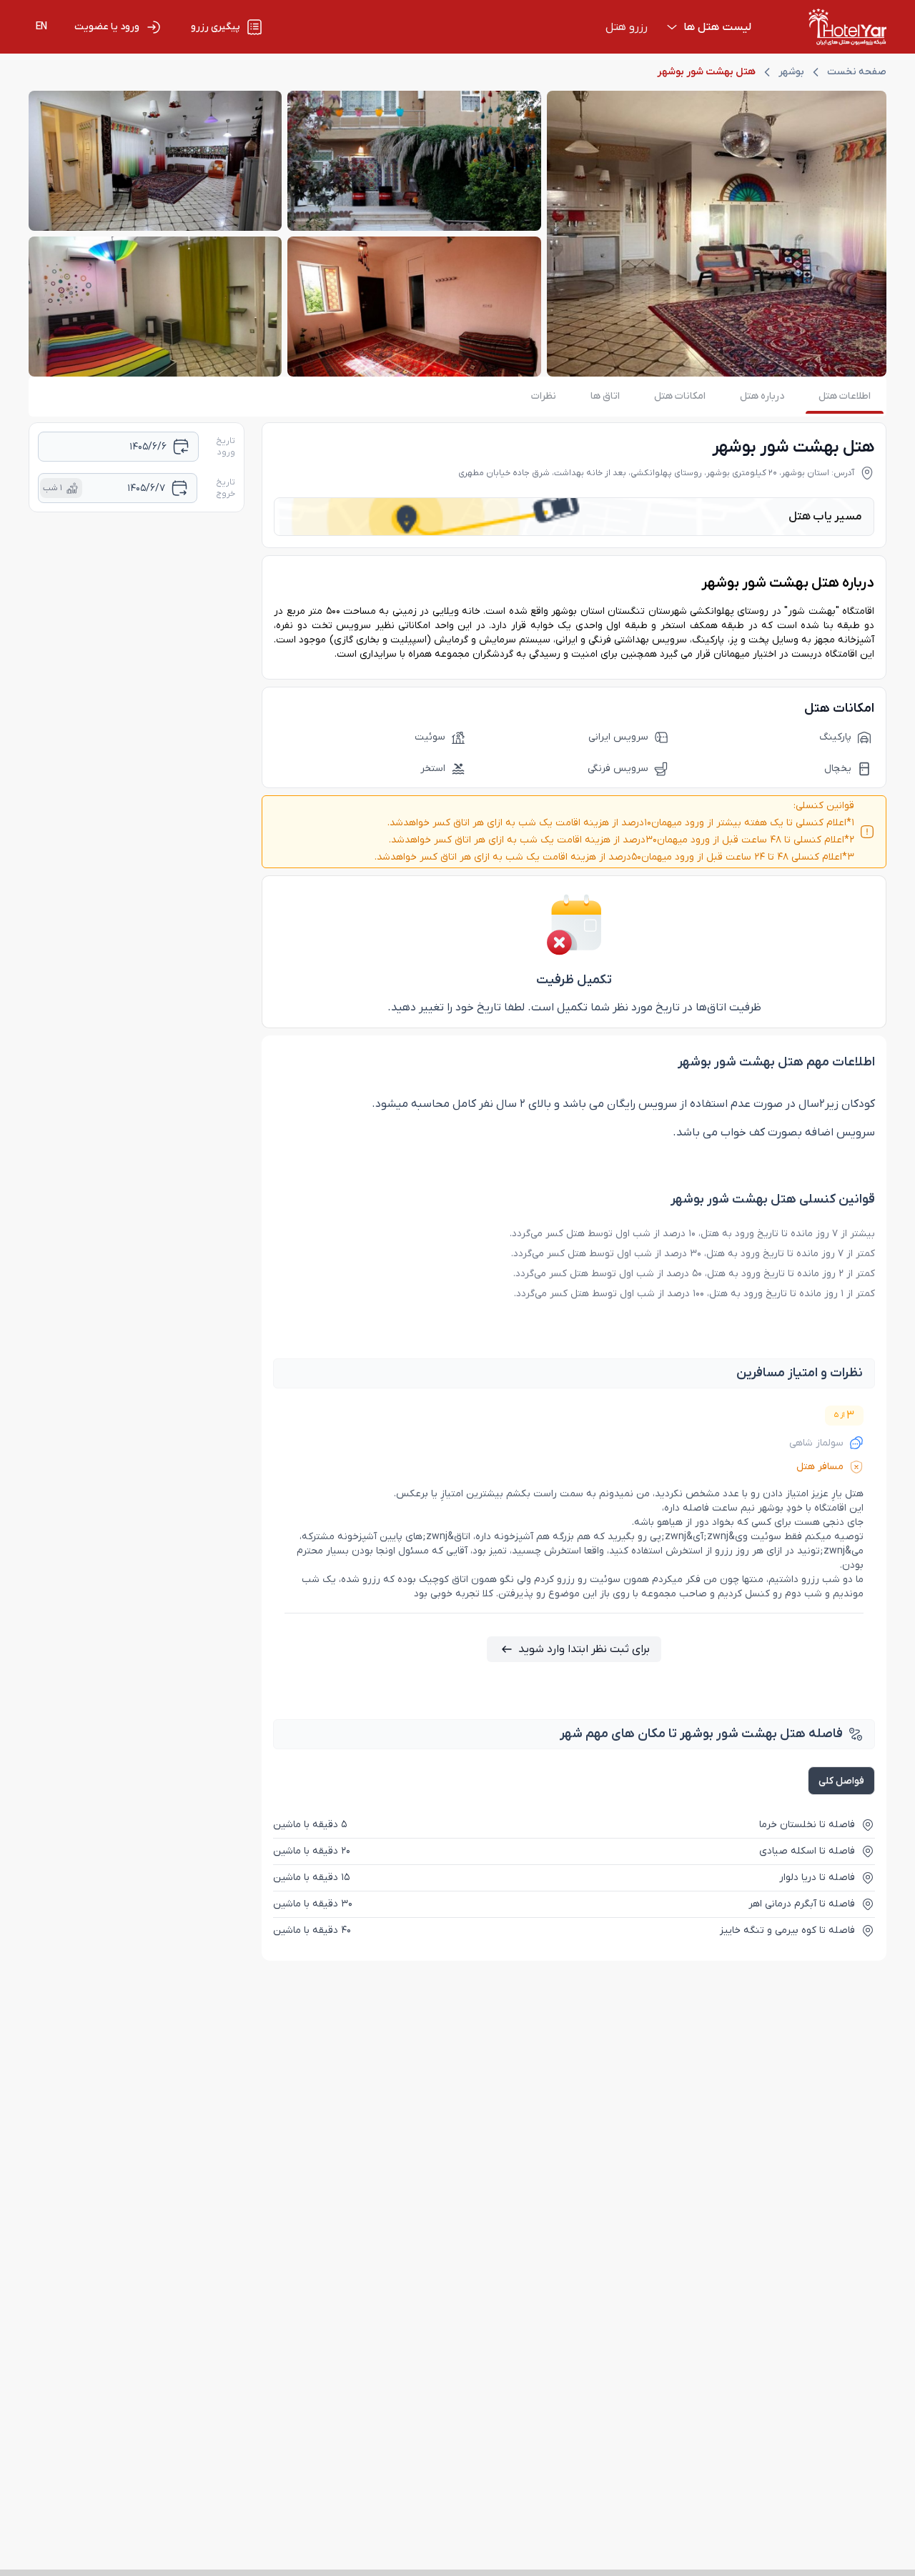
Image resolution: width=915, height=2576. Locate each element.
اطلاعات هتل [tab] (845, 396)
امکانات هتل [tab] (680, 396)
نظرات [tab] (544, 396)
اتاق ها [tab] (605, 396)
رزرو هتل (627, 27)
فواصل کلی (841, 1781)
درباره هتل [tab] (762, 396)
